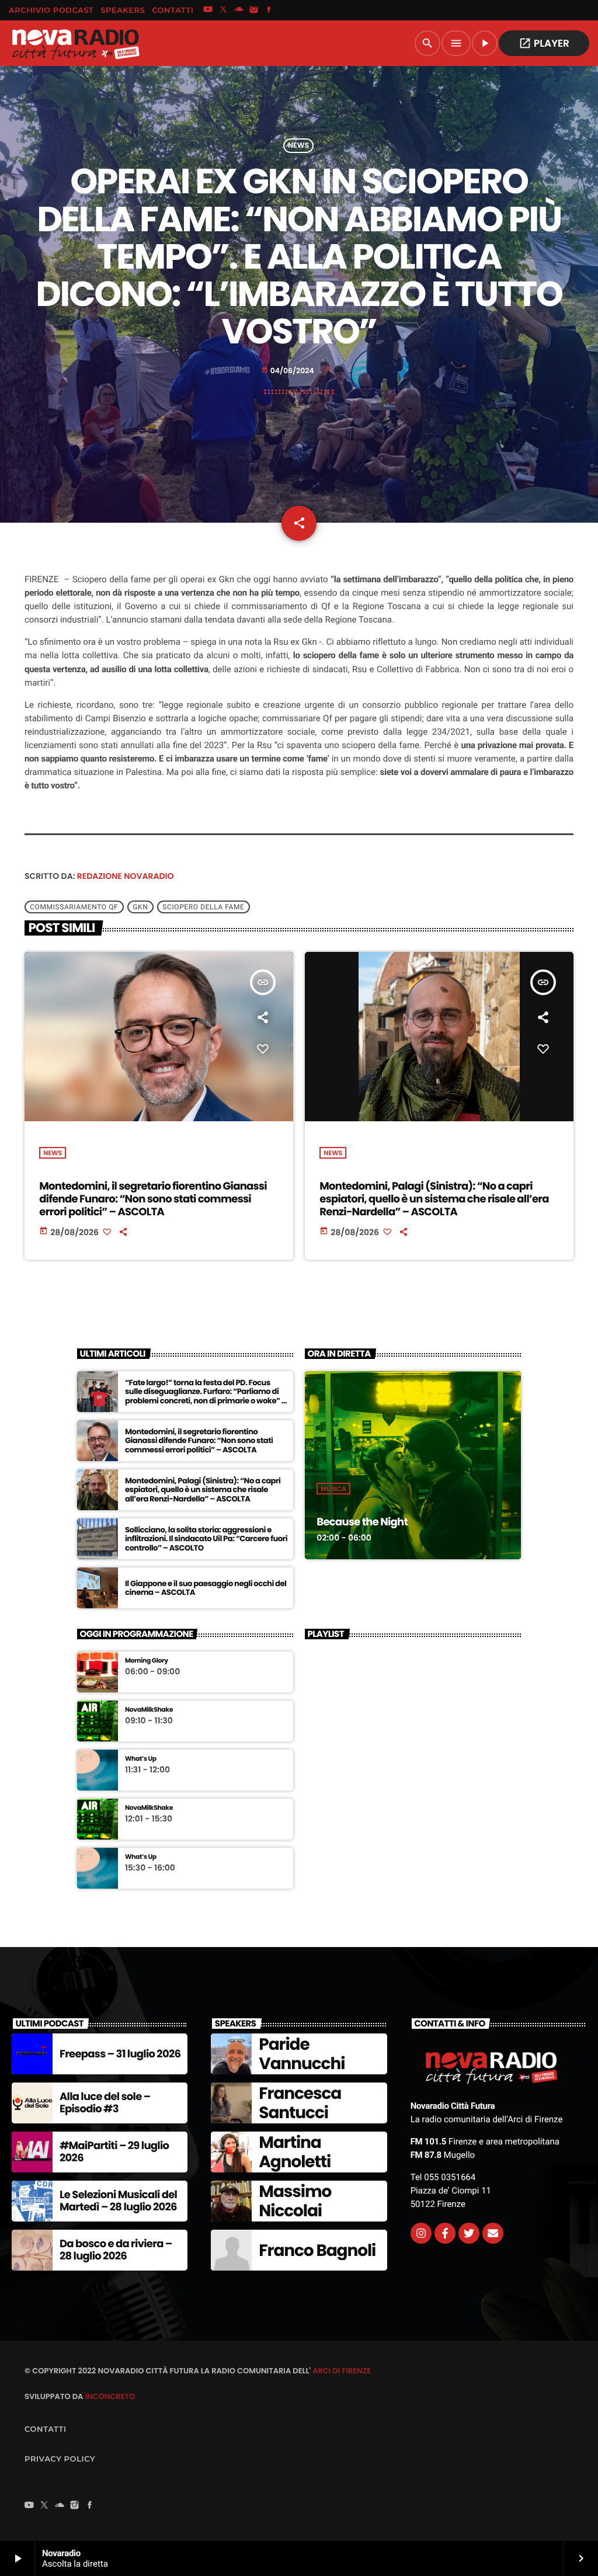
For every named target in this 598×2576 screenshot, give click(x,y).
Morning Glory (147, 1661)
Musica (333, 1489)
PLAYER (544, 43)
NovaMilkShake (149, 1710)
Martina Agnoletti (295, 2152)
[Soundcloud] (239, 11)
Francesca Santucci (300, 2103)
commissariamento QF (74, 907)
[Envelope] (493, 2233)
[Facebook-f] (445, 2233)
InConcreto (110, 2396)
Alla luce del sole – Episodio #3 (105, 2103)
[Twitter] (469, 2233)
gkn (140, 907)
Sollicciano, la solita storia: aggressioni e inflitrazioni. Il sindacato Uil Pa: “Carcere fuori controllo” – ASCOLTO (206, 1539)
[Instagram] (254, 11)
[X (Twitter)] (223, 11)
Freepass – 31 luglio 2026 (120, 2054)
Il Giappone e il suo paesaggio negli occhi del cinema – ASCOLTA (206, 1588)
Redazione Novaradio (126, 876)
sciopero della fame (203, 907)
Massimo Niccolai (295, 2201)
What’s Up (141, 1759)
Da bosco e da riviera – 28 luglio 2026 (116, 2250)
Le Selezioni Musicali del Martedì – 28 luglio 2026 (118, 2201)
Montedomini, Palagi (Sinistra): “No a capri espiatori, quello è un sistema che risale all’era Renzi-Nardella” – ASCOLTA (434, 1199)
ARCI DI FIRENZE (342, 2371)
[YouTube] (208, 11)
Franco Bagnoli (317, 2250)
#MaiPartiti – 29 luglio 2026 (114, 2152)
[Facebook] (269, 11)
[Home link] (75, 43)
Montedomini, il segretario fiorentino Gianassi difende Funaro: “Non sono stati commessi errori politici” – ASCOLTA (153, 1199)
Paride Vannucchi (302, 2054)
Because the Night (362, 1522)
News (298, 146)
